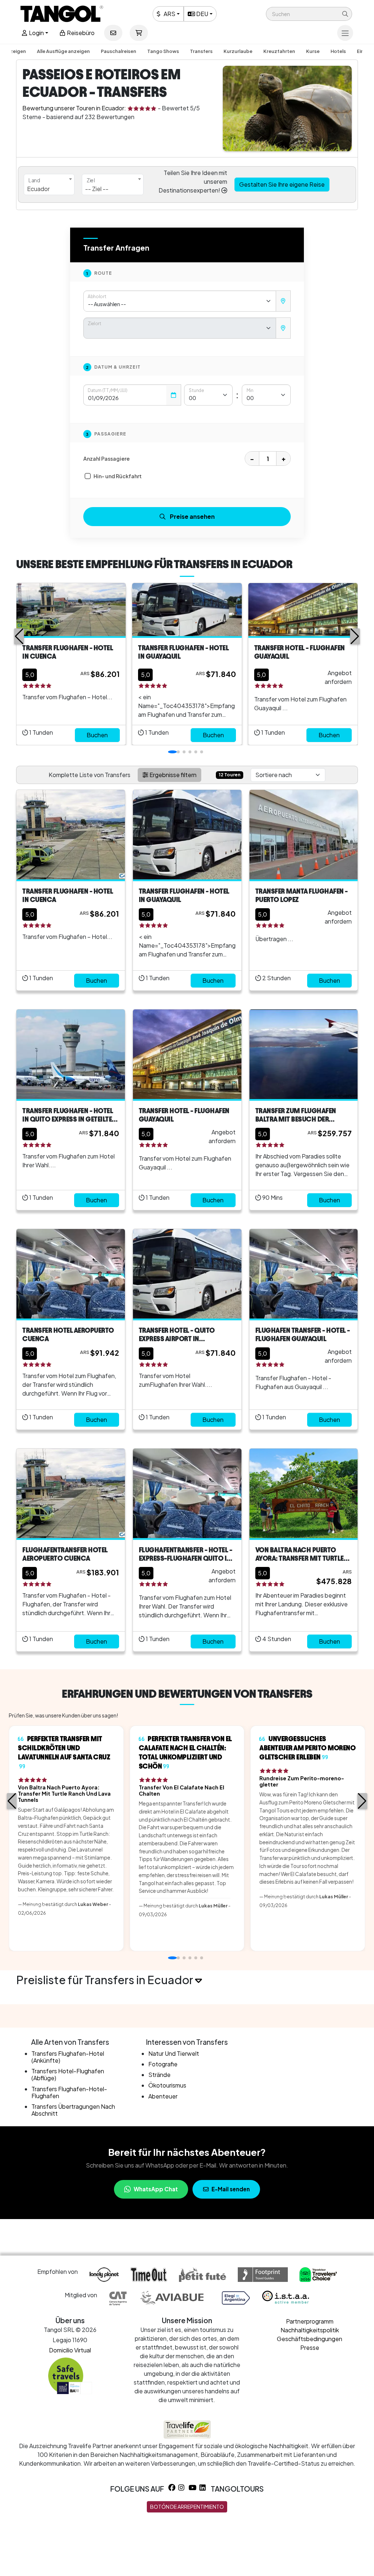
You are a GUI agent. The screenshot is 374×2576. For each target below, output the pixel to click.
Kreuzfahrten (279, 51)
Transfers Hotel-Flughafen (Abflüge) (68, 2074)
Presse (310, 2347)
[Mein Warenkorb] (139, 33)
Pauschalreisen (119, 51)
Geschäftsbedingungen (310, 2339)
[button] (309, 14)
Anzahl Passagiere (106, 458)
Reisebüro (80, 33)
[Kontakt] (113, 33)
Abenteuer (163, 2096)
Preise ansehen (192, 516)
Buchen (97, 735)
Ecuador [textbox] (38, 189)
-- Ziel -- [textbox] (97, 189)
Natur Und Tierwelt (174, 2053)
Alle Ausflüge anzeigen (63, 51)
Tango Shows (163, 51)
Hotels (338, 51)
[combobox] (49, 184)
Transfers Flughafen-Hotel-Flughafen (69, 2092)
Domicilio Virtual (70, 2350)
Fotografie (163, 2064)
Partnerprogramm (310, 2321)
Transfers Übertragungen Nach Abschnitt (73, 2110)
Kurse (313, 51)
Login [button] (36, 33)
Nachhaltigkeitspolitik (310, 2330)
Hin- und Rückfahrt (118, 476)
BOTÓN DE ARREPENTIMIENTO (187, 2507)
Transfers (201, 51)
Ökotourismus (167, 2085)
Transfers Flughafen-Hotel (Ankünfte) (68, 2057)
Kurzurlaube (238, 51)
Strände (159, 2075)
